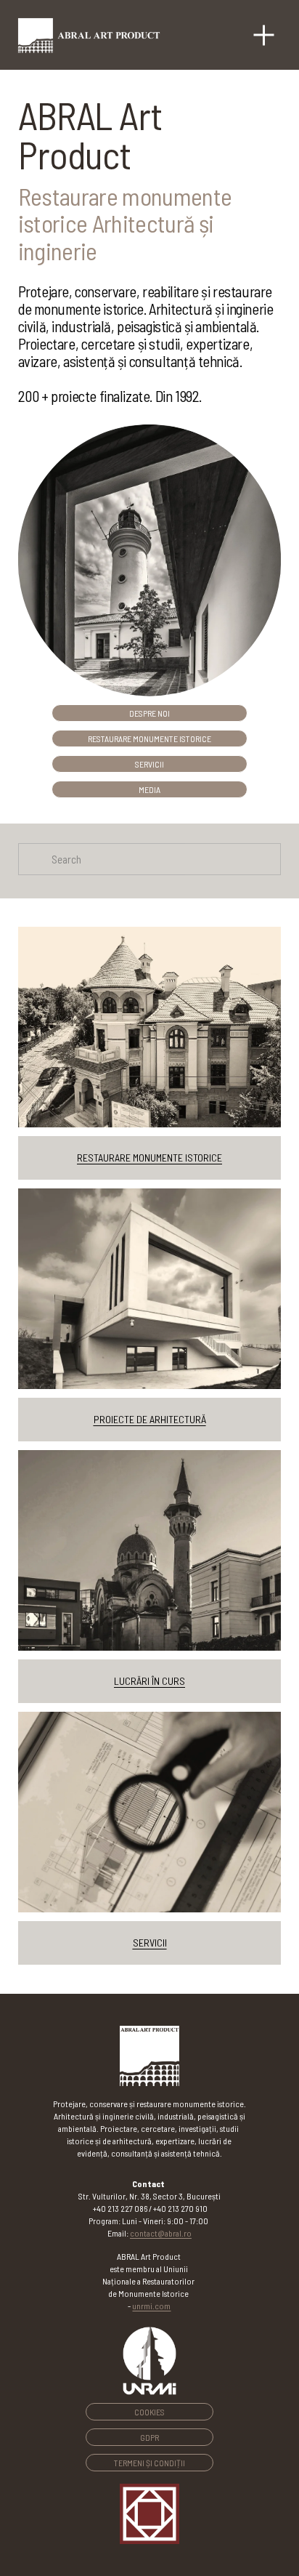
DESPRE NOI (149, 713)
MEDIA (149, 789)
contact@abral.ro (161, 2233)
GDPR (149, 2437)
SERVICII (149, 764)
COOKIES (149, 2412)
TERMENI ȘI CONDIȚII (149, 2463)
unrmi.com (151, 2306)
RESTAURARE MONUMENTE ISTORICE (149, 738)
